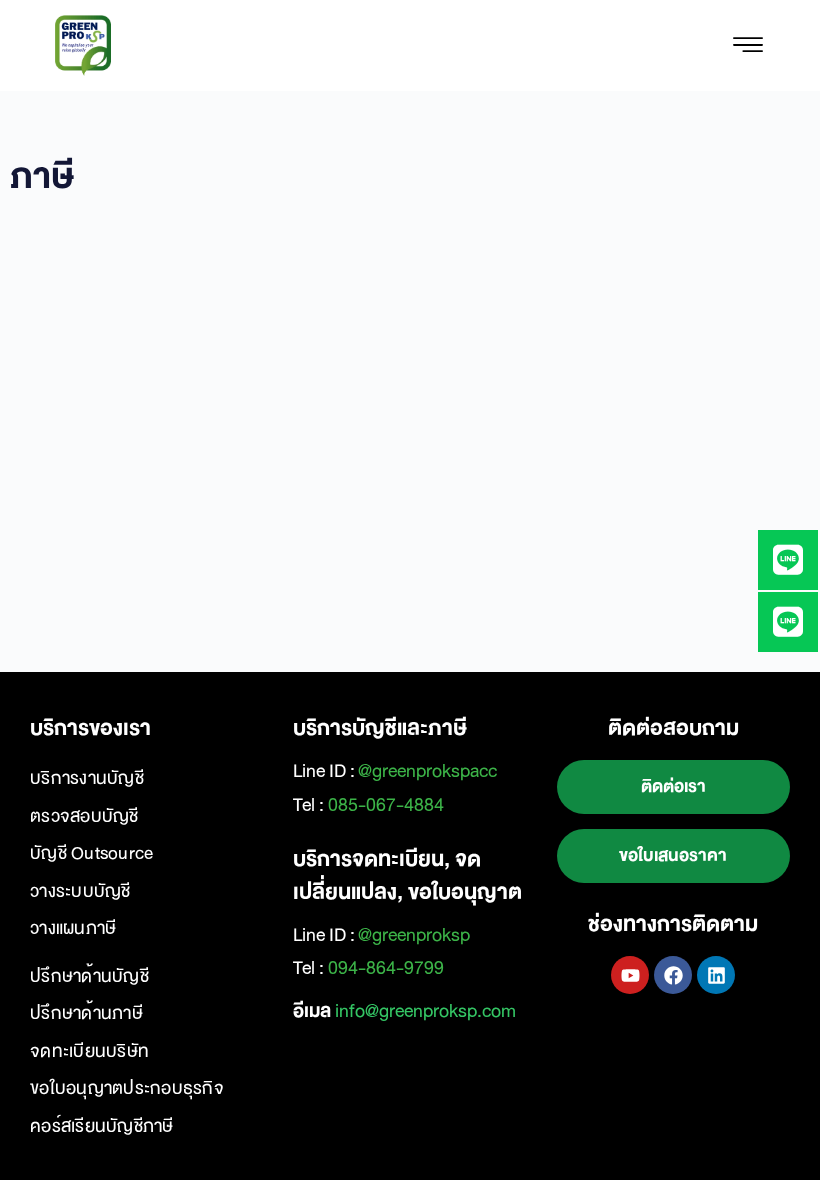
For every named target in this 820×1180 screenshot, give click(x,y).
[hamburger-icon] (747, 46)
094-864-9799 (386, 968)
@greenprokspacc (427, 771)
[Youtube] (630, 975)
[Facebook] (673, 975)
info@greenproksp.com (425, 1011)
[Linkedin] (716, 975)
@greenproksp (414, 935)
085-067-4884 (386, 805)
